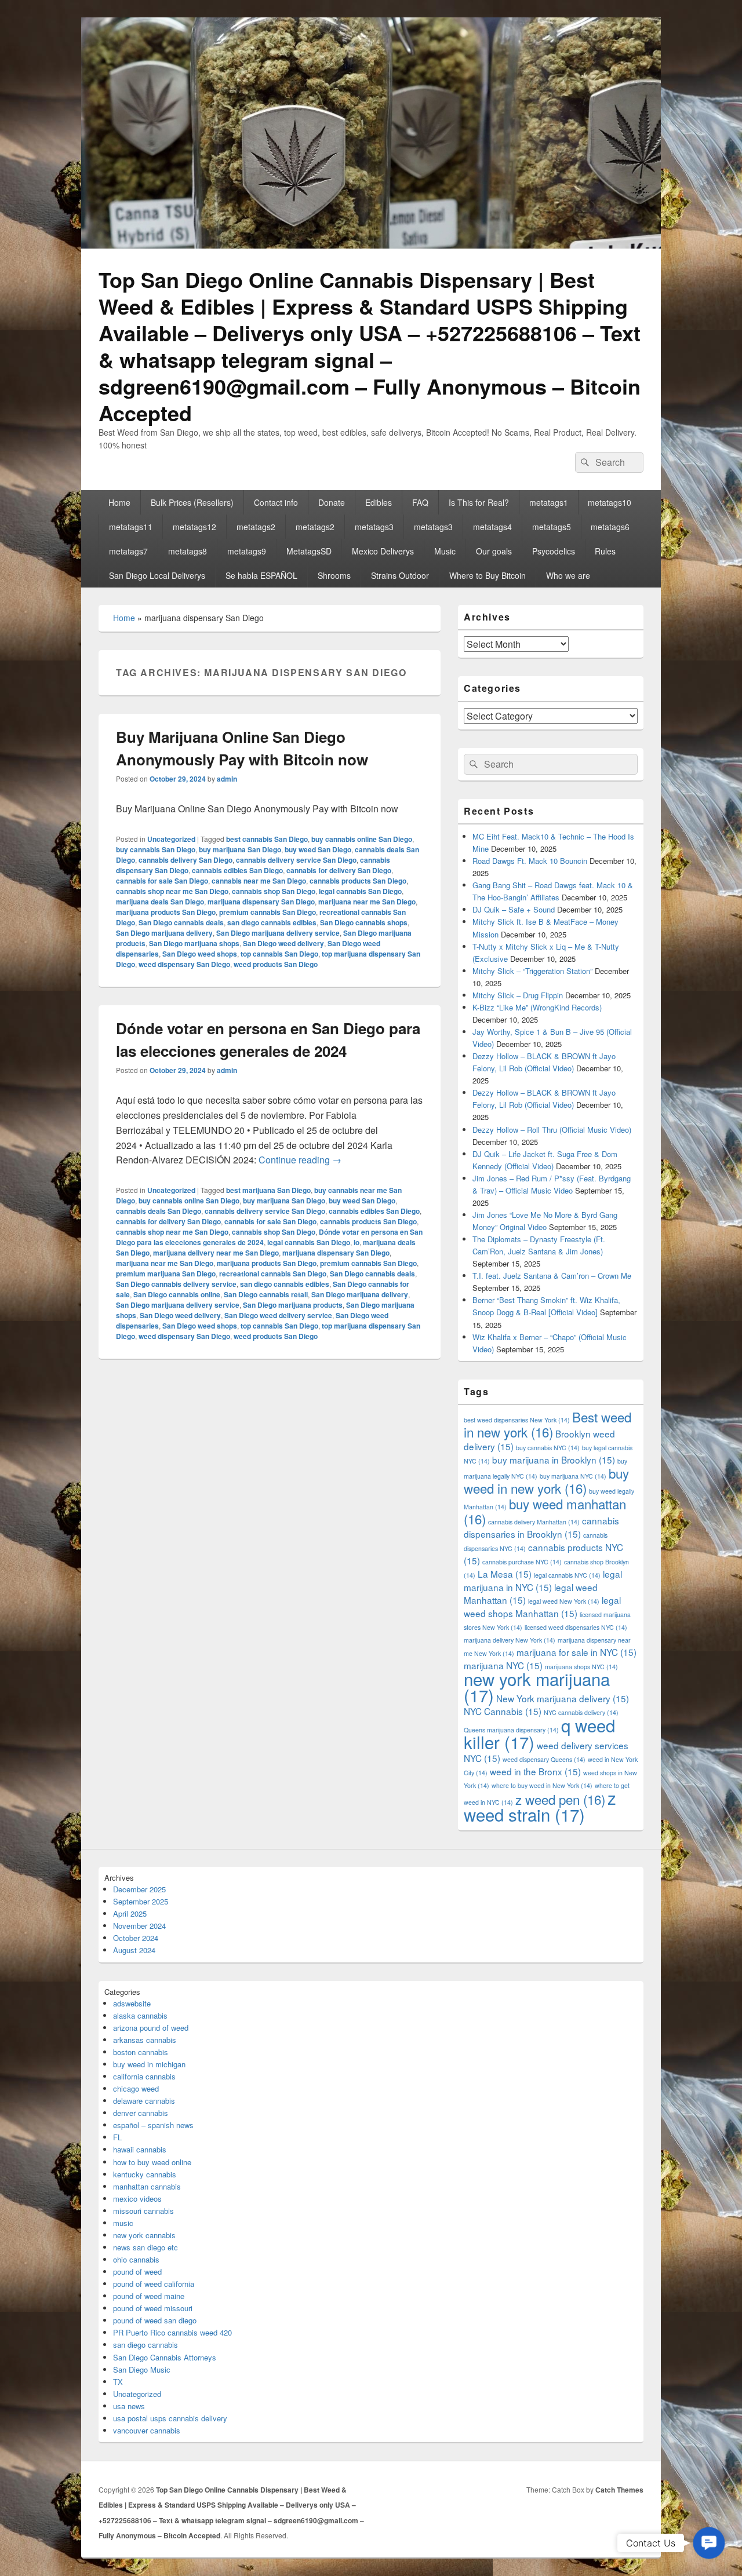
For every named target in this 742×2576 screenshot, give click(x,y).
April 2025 (130, 1913)
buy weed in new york (546, 1480)
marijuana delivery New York (510, 1640)
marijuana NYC (503, 1665)
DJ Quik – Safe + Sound (514, 909)
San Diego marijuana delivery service (278, 933)
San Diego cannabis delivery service (176, 1284)
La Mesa (505, 1574)
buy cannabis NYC (548, 1448)
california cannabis (144, 2076)
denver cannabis (141, 2113)
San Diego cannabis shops (364, 922)
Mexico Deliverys (383, 551)
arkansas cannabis (145, 2040)
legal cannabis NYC (567, 1575)
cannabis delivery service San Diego (296, 860)
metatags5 (552, 527)
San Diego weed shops (200, 954)
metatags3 (374, 527)
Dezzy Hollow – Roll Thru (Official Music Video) (552, 1130)
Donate (332, 502)
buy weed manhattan (545, 1511)
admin (227, 779)
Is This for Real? (479, 502)
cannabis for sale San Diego (162, 881)
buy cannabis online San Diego (362, 839)
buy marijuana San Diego (240, 849)
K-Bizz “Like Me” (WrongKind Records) (537, 1007)
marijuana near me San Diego (367, 902)
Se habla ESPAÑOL (261, 575)
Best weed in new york (548, 1424)
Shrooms (334, 575)
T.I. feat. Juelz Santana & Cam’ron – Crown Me (552, 1276)
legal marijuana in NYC (543, 1580)
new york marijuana (537, 1687)
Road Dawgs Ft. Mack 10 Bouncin (530, 861)
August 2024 (134, 1950)
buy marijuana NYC (573, 1476)
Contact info (276, 502)
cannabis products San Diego (358, 881)
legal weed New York (564, 1601)
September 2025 (141, 1901)
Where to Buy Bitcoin (488, 575)
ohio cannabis (136, 2259)
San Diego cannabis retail (266, 1294)
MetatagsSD (309, 551)
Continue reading (300, 1160)
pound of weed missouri (153, 2308)
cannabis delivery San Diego (185, 860)
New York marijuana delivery (563, 1698)
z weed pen (560, 1799)
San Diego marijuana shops (194, 943)
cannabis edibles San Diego (237, 870)
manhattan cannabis (147, 2186)
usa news (129, 2406)
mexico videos (137, 2199)
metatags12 (194, 527)
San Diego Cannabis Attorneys (165, 2357)
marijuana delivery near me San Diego (216, 1253)
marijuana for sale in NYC (576, 1652)
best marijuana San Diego (268, 1190)
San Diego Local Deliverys (157, 575)
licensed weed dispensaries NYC (576, 1627)
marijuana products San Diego (166, 912)
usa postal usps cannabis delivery (170, 2418)
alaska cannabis (140, 2015)
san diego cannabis (146, 2345)
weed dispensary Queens (544, 1759)
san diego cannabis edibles (272, 922)
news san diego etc (146, 2247)
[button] (709, 2543)
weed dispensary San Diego (184, 964)
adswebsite (132, 2003)
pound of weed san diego (155, 2320)
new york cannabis (144, 2235)
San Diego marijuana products (293, 1305)
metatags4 (492, 527)
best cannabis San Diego (267, 839)
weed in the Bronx (535, 1771)
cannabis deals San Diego (159, 1211)
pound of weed (137, 2272)
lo (357, 1242)
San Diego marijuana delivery (164, 933)
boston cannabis (141, 2052)
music (123, 2223)
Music (445, 551)
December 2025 (139, 1889)
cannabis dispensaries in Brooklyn (541, 1527)
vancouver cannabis (147, 2430)
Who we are (568, 575)
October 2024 (136, 1938)
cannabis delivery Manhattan (534, 1522)
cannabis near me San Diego (259, 881)
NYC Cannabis (503, 1711)
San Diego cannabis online (177, 1294)
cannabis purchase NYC (522, 1562)
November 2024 (139, 1926)
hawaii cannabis (140, 2149)
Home (119, 502)
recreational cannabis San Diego (273, 1274)
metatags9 (247, 551)
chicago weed (136, 2088)
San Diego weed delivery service (278, 1315)
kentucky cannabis (145, 2174)
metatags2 (256, 527)
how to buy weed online (152, 2162)
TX (118, 2382)
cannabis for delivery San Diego (339, 870)
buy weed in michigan (149, 2064)
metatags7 (128, 551)
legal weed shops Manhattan (542, 1606)
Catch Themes (619, 2490)
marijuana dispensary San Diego (261, 902)
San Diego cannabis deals (181, 922)
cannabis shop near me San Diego (172, 891)
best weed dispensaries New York (517, 1420)
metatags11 (131, 527)
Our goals (494, 551)
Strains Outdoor (400, 575)
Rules (605, 551)
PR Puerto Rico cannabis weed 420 (172, 2332)
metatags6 (610, 527)
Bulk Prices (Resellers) (192, 502)
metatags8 (188, 551)
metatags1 (549, 502)
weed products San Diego (276, 964)
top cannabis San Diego (279, 954)
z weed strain (540, 1806)
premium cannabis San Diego (268, 912)
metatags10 (610, 502)
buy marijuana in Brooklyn (554, 1460)
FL (117, 2137)
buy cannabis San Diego (156, 849)
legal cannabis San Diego (360, 891)
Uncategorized (171, 839)
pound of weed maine (149, 2296)
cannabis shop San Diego (274, 891)
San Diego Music (142, 2369)
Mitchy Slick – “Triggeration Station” (532, 971)
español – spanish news (153, 2125)
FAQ (420, 502)
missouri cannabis (143, 2211)
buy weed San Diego (318, 849)
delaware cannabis (144, 2101)
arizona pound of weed (151, 2028)
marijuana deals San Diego (160, 902)
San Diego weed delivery (283, 943)
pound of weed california (154, 2284)
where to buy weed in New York (542, 1785)
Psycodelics (554, 551)
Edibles (379, 502)
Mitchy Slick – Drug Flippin (518, 995)
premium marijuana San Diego (166, 1274)
